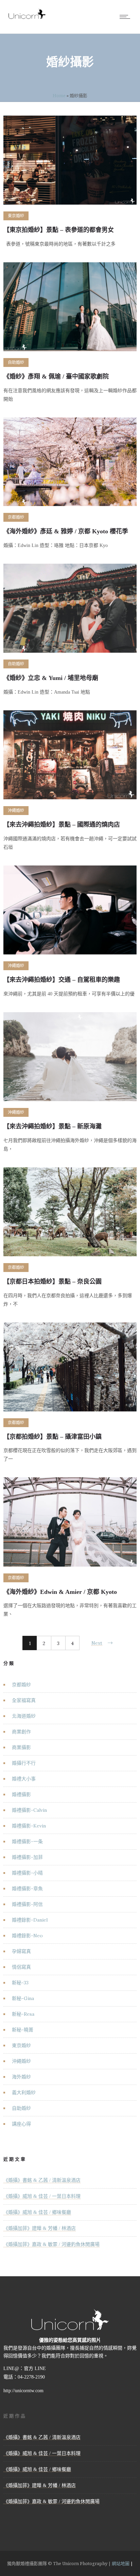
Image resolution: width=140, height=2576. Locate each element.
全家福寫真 (24, 1700)
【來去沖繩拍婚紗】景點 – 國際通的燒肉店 (62, 825)
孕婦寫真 (21, 1951)
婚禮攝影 (21, 1794)
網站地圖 (121, 2563)
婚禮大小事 (24, 1779)
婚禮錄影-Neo (27, 1936)
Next (97, 1643)
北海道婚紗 (24, 1716)
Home (59, 95)
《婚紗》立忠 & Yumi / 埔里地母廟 (51, 678)
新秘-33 (20, 1983)
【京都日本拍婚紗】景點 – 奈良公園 (52, 1282)
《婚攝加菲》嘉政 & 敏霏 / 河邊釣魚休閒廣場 (51, 2244)
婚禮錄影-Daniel (30, 1920)
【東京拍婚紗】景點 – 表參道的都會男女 (59, 230)
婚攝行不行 (24, 1763)
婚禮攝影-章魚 (27, 1889)
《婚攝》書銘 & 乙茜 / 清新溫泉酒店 (42, 2180)
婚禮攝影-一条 (27, 1841)
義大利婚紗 (24, 2092)
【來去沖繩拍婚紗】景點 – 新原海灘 (52, 1126)
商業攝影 (21, 1747)
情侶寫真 (21, 1967)
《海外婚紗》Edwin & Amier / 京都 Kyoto (60, 1592)
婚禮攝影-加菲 (27, 1857)
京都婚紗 (21, 1685)
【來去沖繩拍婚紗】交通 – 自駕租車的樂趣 (62, 980)
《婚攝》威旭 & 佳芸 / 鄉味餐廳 (37, 2212)
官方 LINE (35, 2368)
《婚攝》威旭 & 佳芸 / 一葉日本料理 (42, 2196)
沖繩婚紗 (21, 2061)
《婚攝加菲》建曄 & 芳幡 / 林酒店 (40, 2228)
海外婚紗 (21, 2077)
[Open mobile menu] (126, 17)
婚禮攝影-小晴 (27, 1873)
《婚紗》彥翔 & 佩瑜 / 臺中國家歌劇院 (56, 376)
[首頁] (27, 19)
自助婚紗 (21, 2108)
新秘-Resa (23, 2014)
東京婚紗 (21, 2045)
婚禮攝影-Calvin (29, 1810)
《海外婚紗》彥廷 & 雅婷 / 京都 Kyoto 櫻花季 (66, 531)
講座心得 (21, 2124)
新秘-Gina (23, 1998)
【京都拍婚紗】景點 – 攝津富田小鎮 (52, 1437)
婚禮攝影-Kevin (29, 1826)
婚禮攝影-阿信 (27, 1904)
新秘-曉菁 (23, 2030)
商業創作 (21, 1732)
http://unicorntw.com (23, 2391)
